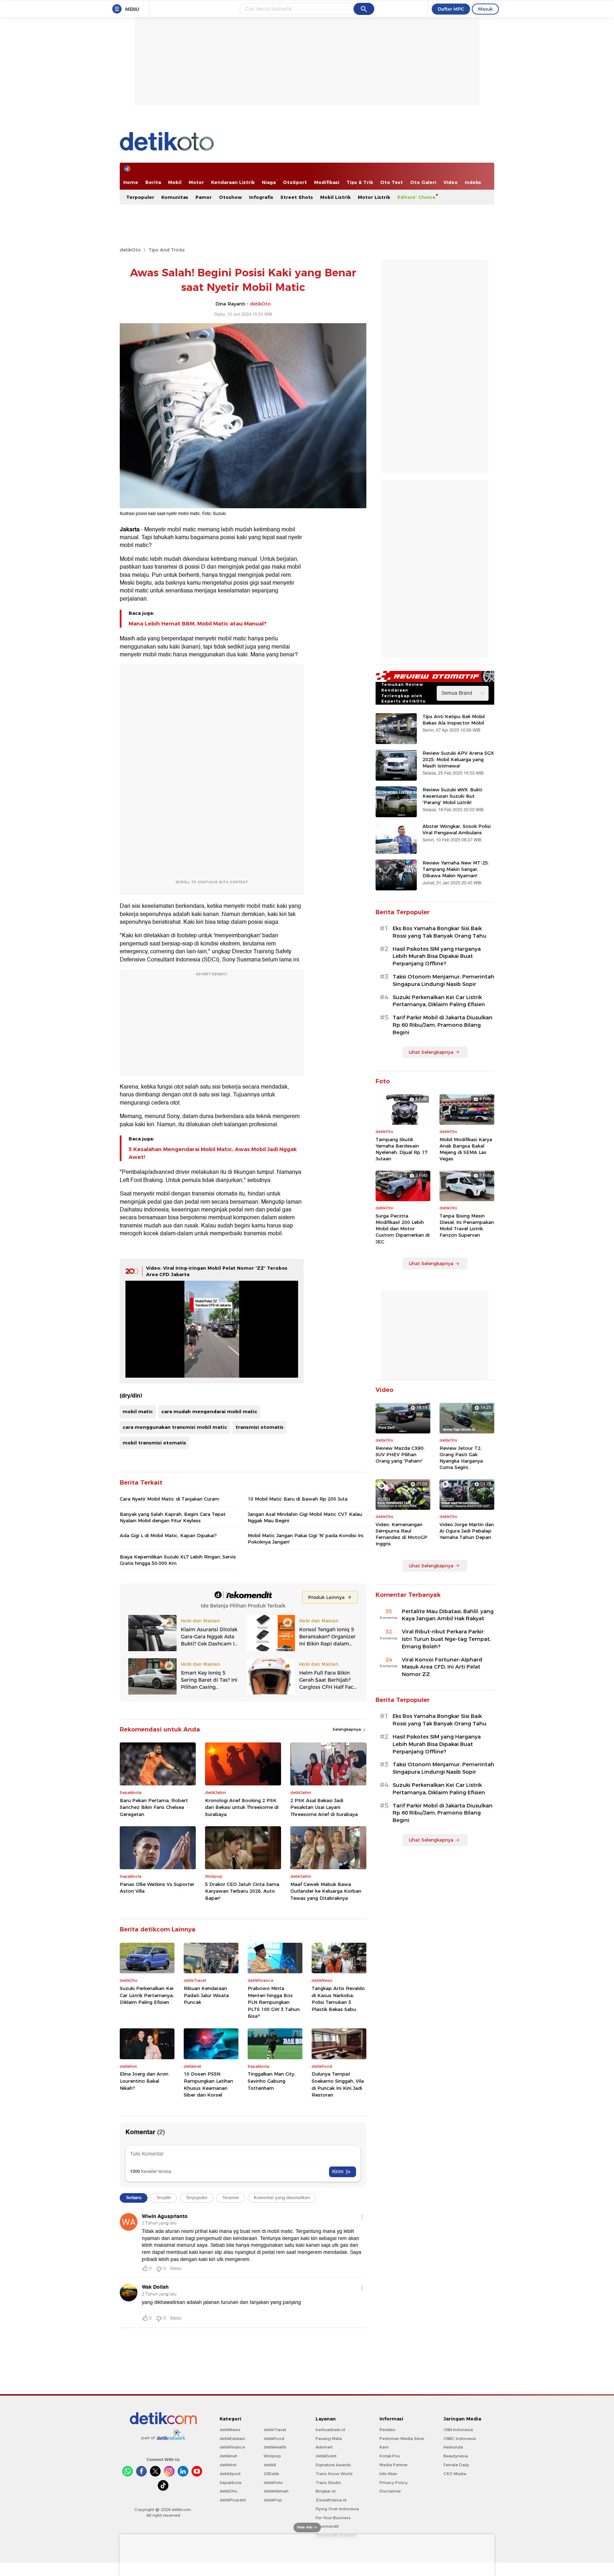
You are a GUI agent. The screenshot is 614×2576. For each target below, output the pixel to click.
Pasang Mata (329, 2439)
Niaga (269, 182)
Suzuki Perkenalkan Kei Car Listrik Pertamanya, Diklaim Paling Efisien (147, 1995)
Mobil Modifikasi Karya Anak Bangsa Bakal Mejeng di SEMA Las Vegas (466, 1149)
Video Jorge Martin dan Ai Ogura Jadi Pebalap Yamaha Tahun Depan (467, 1531)
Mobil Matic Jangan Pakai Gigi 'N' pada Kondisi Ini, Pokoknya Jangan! (306, 1539)
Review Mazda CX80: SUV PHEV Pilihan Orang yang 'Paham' (400, 1454)
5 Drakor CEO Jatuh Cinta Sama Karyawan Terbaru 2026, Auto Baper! (242, 1891)
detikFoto (273, 2483)
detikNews (230, 2430)
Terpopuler (140, 197)
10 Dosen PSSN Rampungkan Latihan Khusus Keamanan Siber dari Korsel (208, 2084)
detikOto (130, 250)
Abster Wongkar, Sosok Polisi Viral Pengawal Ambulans (457, 829)
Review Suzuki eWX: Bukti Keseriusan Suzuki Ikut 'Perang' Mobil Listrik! (452, 796)
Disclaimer (390, 2491)
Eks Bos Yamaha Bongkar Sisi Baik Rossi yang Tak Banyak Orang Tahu (440, 932)
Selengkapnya (347, 1729)
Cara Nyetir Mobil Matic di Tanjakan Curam (169, 1499)
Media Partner (394, 2465)
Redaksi (387, 2430)
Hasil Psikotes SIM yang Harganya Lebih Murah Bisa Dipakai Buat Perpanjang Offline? (437, 956)
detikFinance (232, 2447)
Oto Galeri (423, 182)
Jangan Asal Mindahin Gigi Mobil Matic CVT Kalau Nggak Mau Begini (305, 1517)
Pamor (204, 197)
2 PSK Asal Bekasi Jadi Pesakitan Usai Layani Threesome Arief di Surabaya (324, 1807)
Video (451, 182)
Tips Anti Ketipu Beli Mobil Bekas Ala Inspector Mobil (454, 720)
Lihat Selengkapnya (431, 1052)
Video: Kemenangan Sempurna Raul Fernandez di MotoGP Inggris (402, 1534)
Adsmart (324, 2447)
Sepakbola (230, 2483)
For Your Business (333, 2518)
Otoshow (230, 197)
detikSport (230, 2474)
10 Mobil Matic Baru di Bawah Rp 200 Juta (298, 1499)
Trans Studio (328, 2483)
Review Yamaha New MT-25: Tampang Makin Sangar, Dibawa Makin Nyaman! (456, 869)
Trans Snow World (334, 2474)
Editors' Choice (416, 197)
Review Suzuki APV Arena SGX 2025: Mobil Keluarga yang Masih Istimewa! (458, 759)
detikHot (228, 2465)
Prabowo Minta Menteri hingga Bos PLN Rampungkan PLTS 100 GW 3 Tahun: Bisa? (274, 2002)
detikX (270, 2465)
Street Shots (297, 197)
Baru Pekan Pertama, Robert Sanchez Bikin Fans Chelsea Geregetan (154, 1807)
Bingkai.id (325, 2491)
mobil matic (138, 1411)
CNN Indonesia (458, 2430)
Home (131, 182)
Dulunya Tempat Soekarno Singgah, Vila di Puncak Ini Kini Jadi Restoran (338, 2084)
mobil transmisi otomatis (154, 1443)
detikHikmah (276, 2491)
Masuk (485, 9)
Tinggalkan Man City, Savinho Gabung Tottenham (271, 2081)
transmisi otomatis (260, 1427)
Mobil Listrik (335, 197)
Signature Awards (333, 2465)
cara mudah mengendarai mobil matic (209, 1411)
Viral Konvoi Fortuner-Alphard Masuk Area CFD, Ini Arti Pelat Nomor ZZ (442, 1667)
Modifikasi (327, 182)
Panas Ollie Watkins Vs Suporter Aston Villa (157, 1888)
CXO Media (455, 2474)
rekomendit (327, 2526)
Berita (153, 182)
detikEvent (326, 2456)
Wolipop (272, 2456)
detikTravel (275, 2430)
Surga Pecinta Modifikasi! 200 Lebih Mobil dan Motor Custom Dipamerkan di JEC (403, 1229)
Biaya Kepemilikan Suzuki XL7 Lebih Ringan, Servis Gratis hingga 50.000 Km (178, 1560)
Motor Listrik (374, 197)
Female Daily (456, 2465)
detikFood (274, 2439)
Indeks (473, 182)
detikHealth (275, 2447)
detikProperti (233, 2500)
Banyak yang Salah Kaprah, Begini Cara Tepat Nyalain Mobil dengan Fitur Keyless (173, 1517)
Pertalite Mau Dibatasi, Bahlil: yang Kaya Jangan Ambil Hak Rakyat (448, 1615)
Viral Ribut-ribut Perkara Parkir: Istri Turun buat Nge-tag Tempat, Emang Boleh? (446, 1639)
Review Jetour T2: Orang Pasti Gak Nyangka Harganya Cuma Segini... (461, 1458)
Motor (196, 182)
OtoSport (295, 182)
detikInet (228, 2456)
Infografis (261, 197)
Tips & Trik (360, 182)
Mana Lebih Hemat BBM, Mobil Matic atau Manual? (198, 624)
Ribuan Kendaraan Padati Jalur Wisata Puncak (206, 1995)
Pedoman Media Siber (402, 2439)
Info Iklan (388, 2474)
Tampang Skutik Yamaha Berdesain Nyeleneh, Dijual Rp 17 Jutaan (402, 1149)
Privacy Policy (394, 2483)
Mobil (175, 182)
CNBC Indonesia (460, 2439)
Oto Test (392, 182)
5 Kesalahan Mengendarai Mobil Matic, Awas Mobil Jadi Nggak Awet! (213, 1153)
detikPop (273, 2500)
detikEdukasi (232, 2439)
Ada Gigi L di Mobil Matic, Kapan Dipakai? (168, 1535)
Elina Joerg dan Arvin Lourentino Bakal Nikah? (144, 2081)
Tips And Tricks (167, 250)
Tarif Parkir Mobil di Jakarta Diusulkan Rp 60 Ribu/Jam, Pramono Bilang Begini (443, 1025)
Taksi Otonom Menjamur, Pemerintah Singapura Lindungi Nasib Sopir (443, 980)
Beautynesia (456, 2456)
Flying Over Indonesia (337, 2509)
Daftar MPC (451, 9)
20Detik (271, 2474)
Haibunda (453, 2447)
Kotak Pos (390, 2456)
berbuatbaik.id (330, 2430)
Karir (384, 2447)
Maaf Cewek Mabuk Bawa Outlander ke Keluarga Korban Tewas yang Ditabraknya (326, 1891)
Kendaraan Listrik (233, 182)
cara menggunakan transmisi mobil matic (175, 1427)
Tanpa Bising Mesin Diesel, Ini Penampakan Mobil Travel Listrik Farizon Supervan (467, 1225)
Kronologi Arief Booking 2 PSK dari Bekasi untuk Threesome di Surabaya (242, 1807)
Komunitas (175, 197)
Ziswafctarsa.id (331, 2500)
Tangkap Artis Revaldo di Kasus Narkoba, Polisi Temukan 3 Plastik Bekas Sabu (338, 1999)
